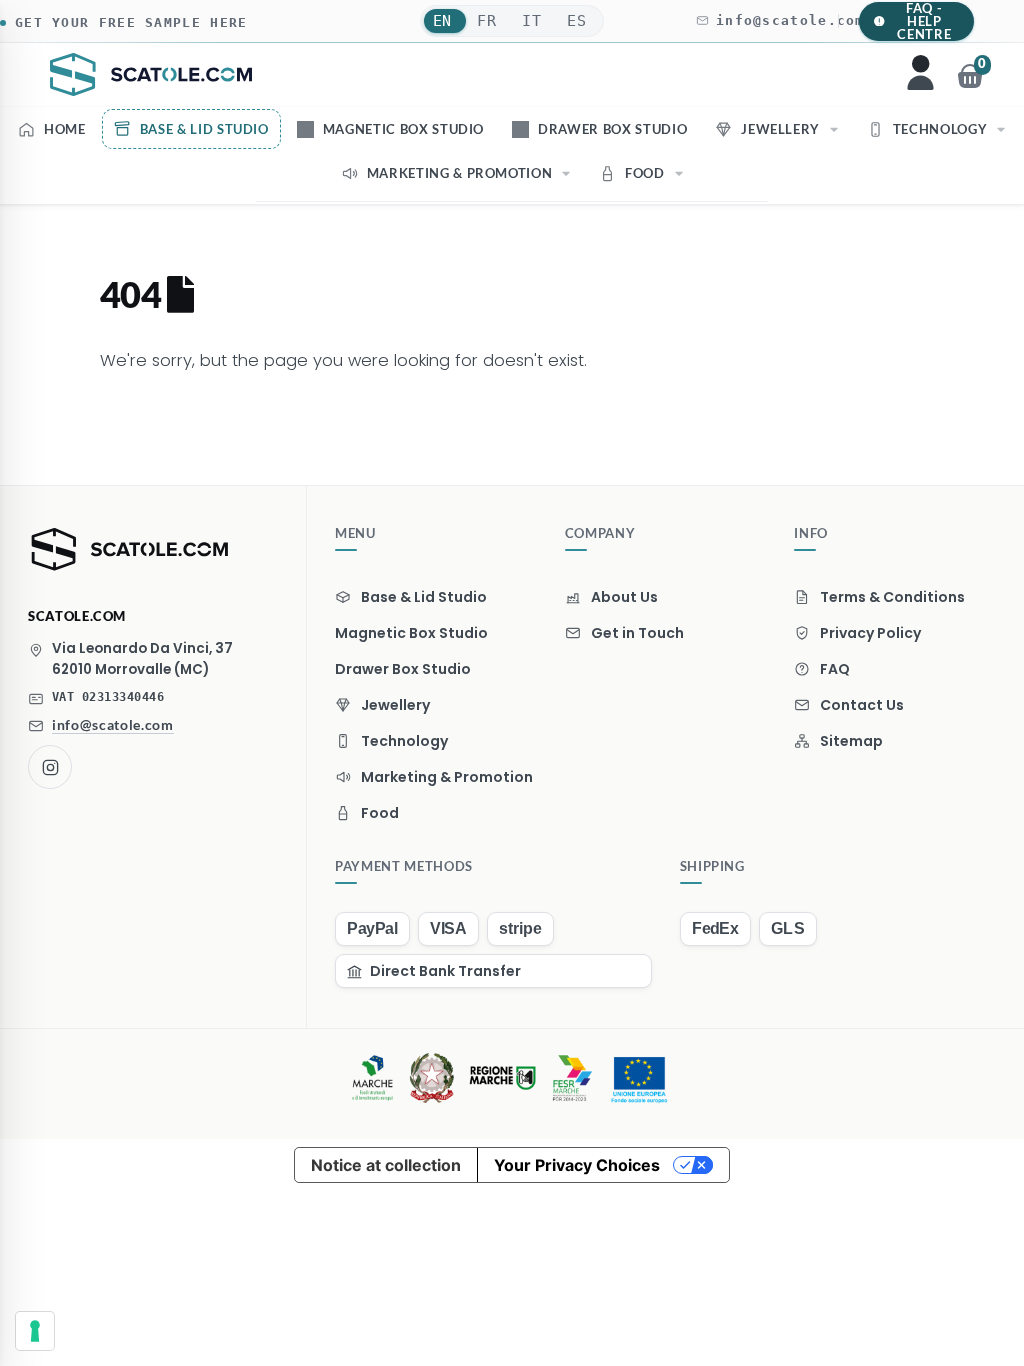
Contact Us (862, 705)
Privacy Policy (870, 633)
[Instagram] (50, 767)
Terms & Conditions (892, 597)
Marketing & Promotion (460, 173)
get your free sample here (131, 22)
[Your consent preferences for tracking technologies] (35, 1331)
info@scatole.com (790, 20)
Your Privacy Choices (577, 1165)
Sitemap (851, 741)
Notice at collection (386, 1165)
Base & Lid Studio (204, 129)
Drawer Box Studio (612, 129)
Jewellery (780, 129)
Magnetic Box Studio (403, 129)
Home (65, 129)
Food (645, 173)
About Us (624, 597)
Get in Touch (637, 633)
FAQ (835, 669)
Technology (940, 129)
